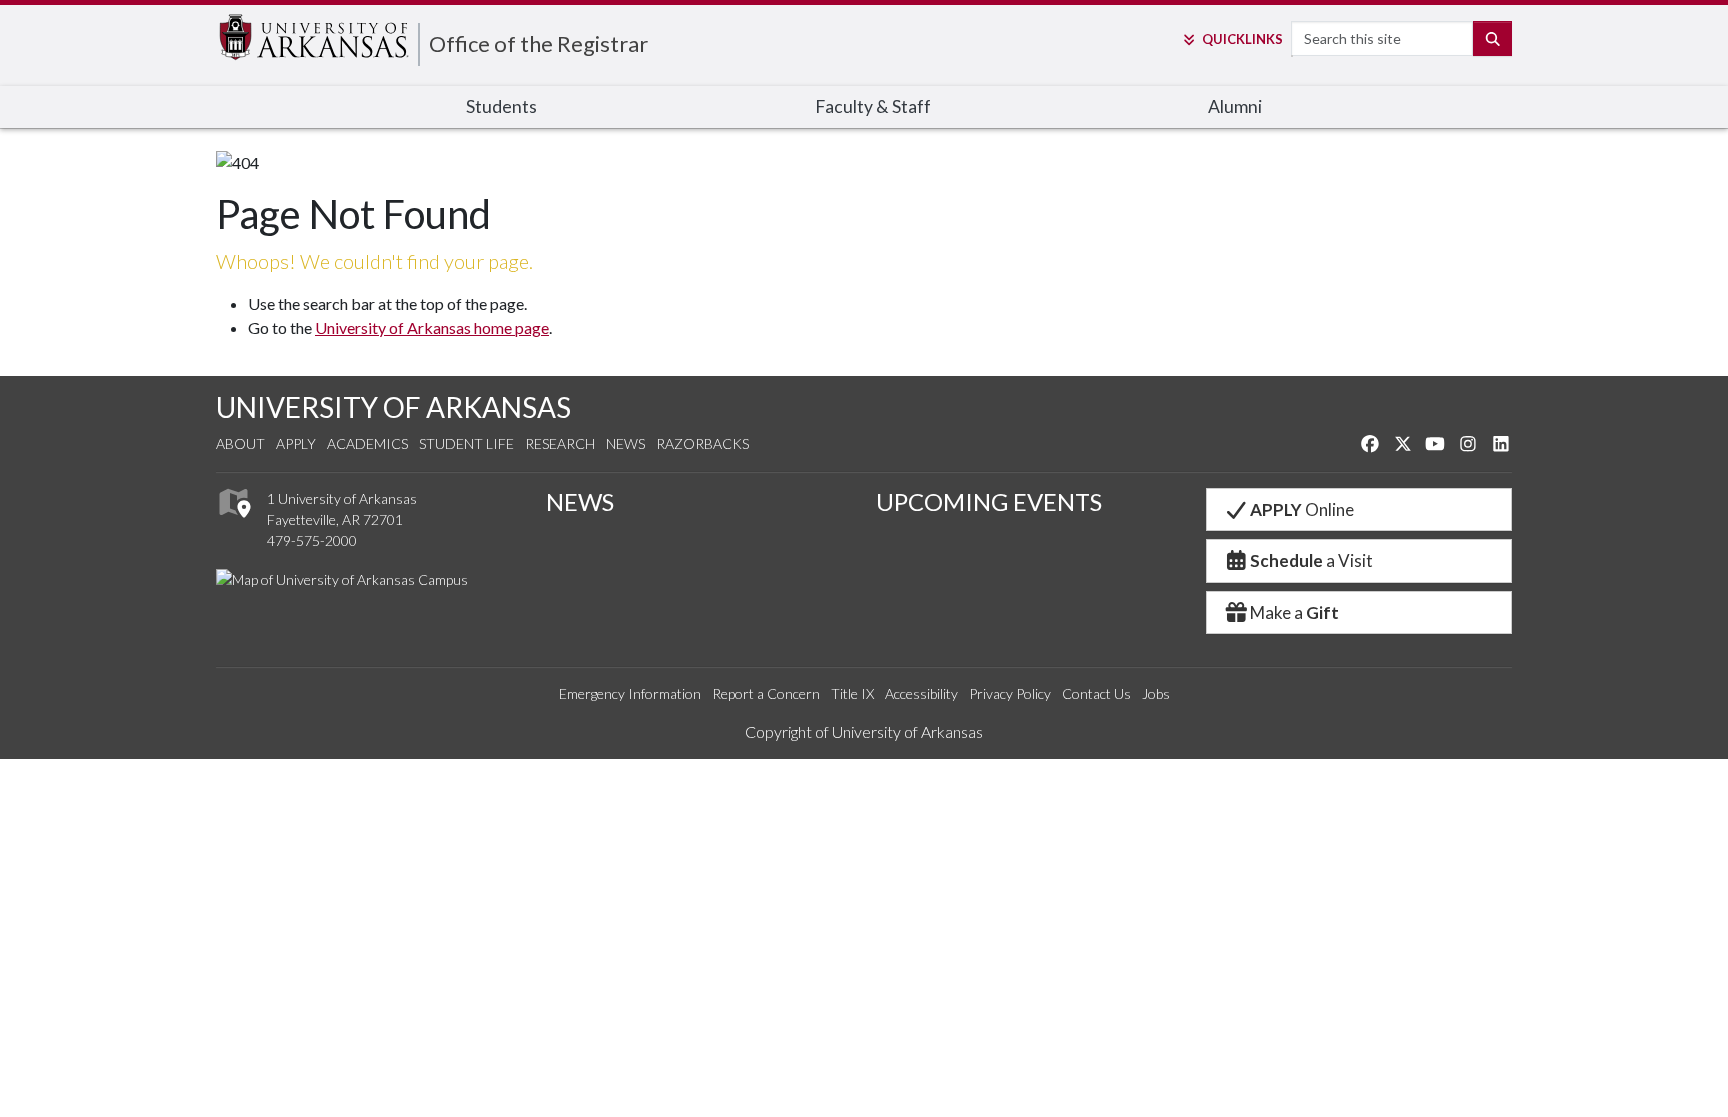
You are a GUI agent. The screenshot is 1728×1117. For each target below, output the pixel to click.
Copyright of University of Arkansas (864, 731)
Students (501, 106)
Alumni (1235, 106)
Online (1302, 509)
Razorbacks (702, 443)
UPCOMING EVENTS (989, 501)
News (625, 443)
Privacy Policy (1010, 693)
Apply (296, 443)
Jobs (1156, 693)
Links (1242, 39)
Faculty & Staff (873, 106)
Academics (367, 443)
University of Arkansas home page (432, 327)
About (240, 443)
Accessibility (921, 693)
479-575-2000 (312, 540)
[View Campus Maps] (233, 522)
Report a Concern (766, 693)
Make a (1294, 612)
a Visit (1311, 560)
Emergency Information (630, 693)
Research (560, 443)
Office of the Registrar (538, 43)
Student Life (466, 443)
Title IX (852, 693)
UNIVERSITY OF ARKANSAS (393, 407)
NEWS (580, 501)
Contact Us (1096, 693)
